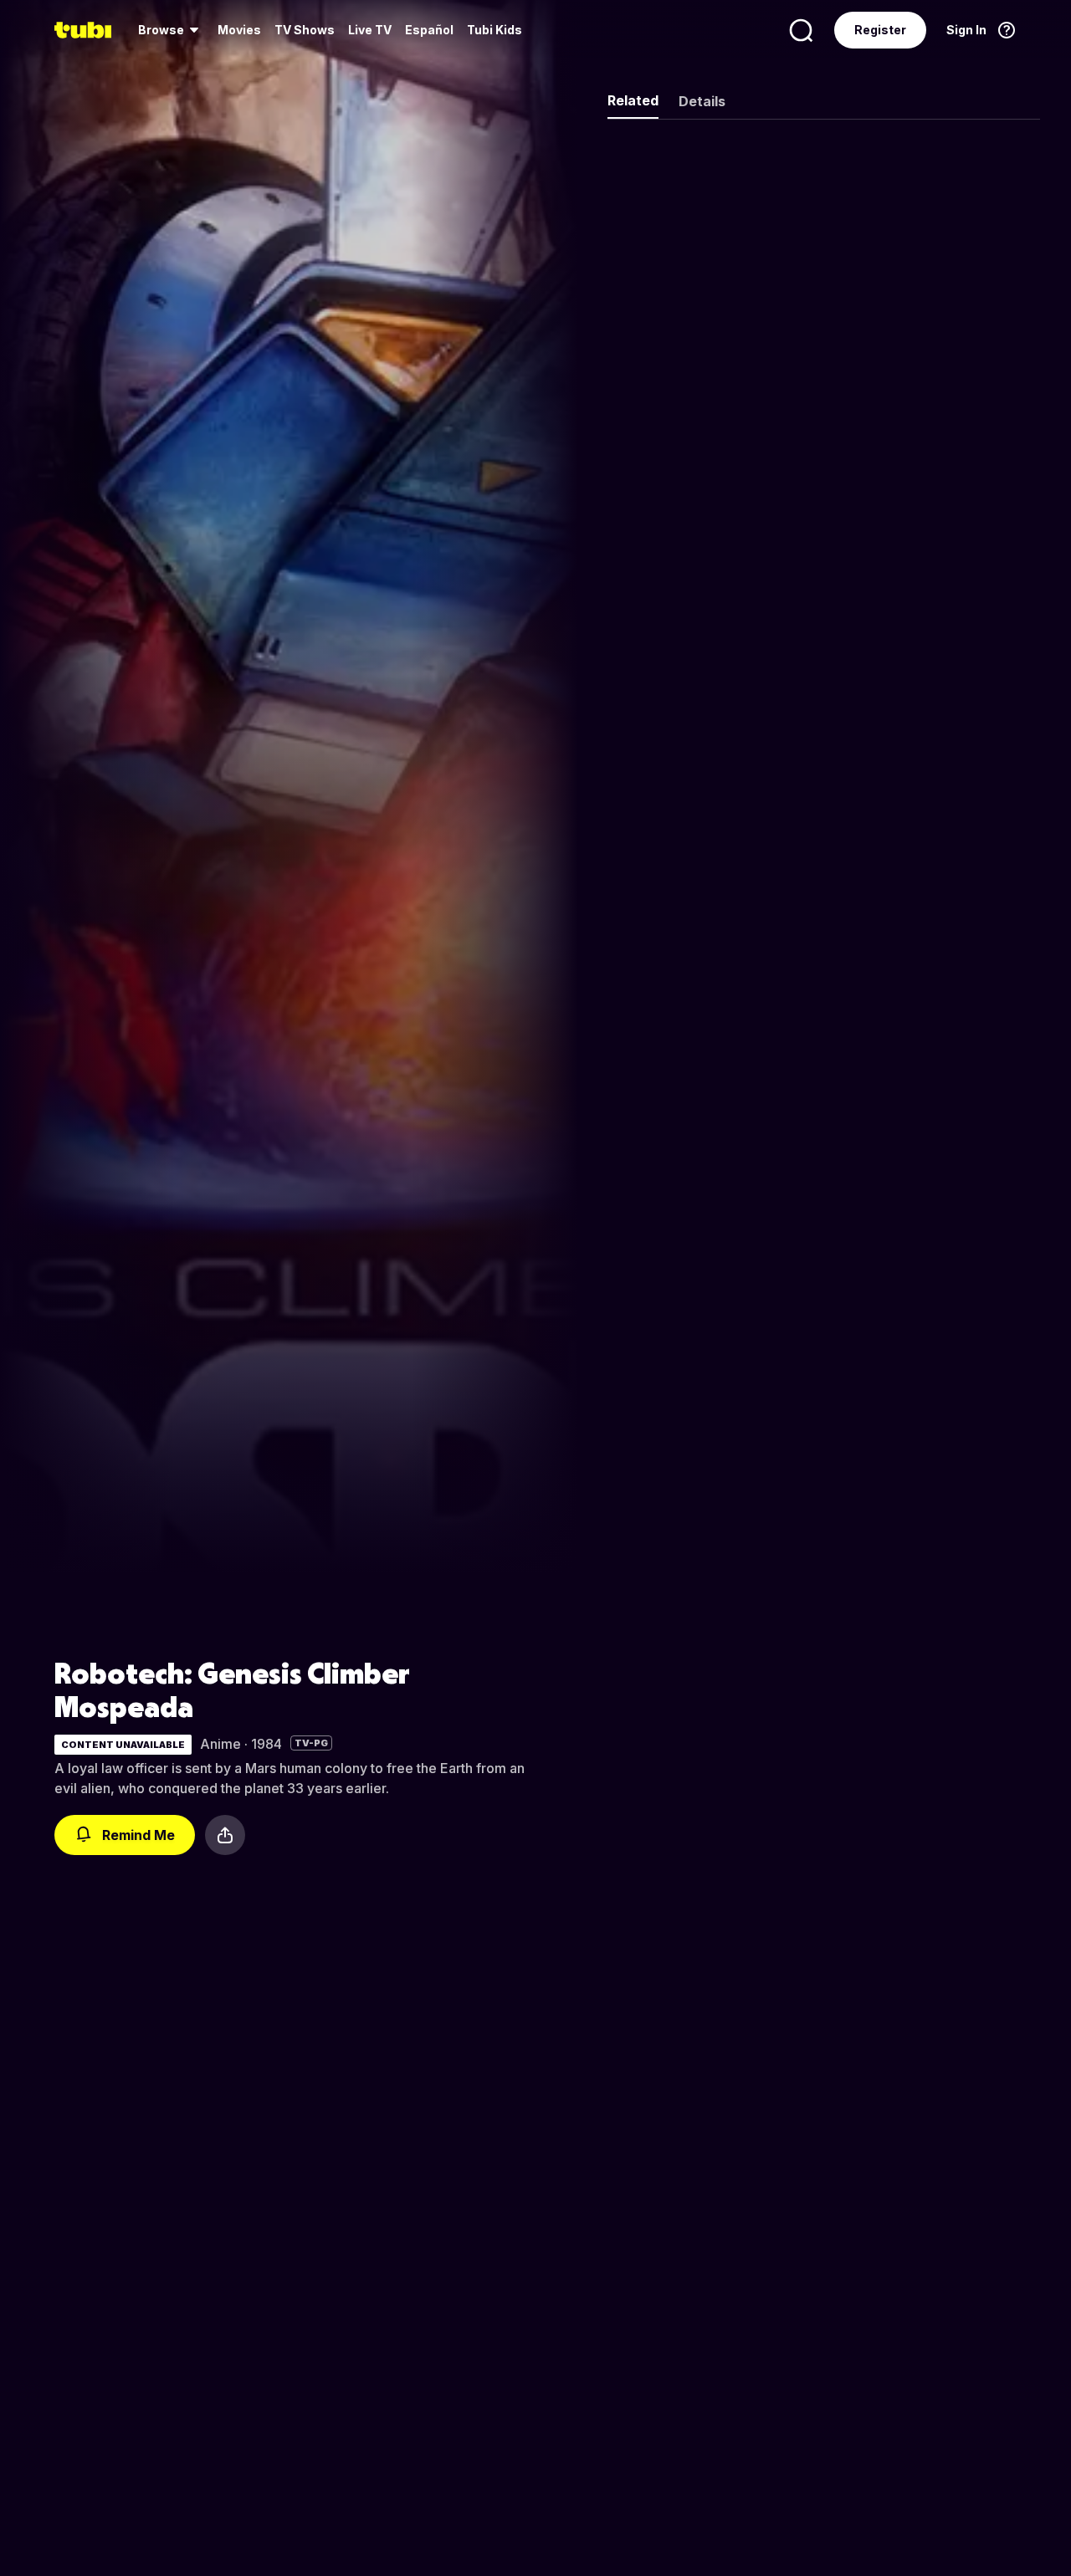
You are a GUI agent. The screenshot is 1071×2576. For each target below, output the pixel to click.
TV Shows (305, 30)
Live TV (370, 30)
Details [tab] (702, 101)
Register (880, 30)
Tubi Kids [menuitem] (495, 30)
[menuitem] (171, 30)
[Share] (225, 1835)
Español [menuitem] (429, 30)
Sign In (966, 30)
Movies (239, 30)
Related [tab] (633, 100)
